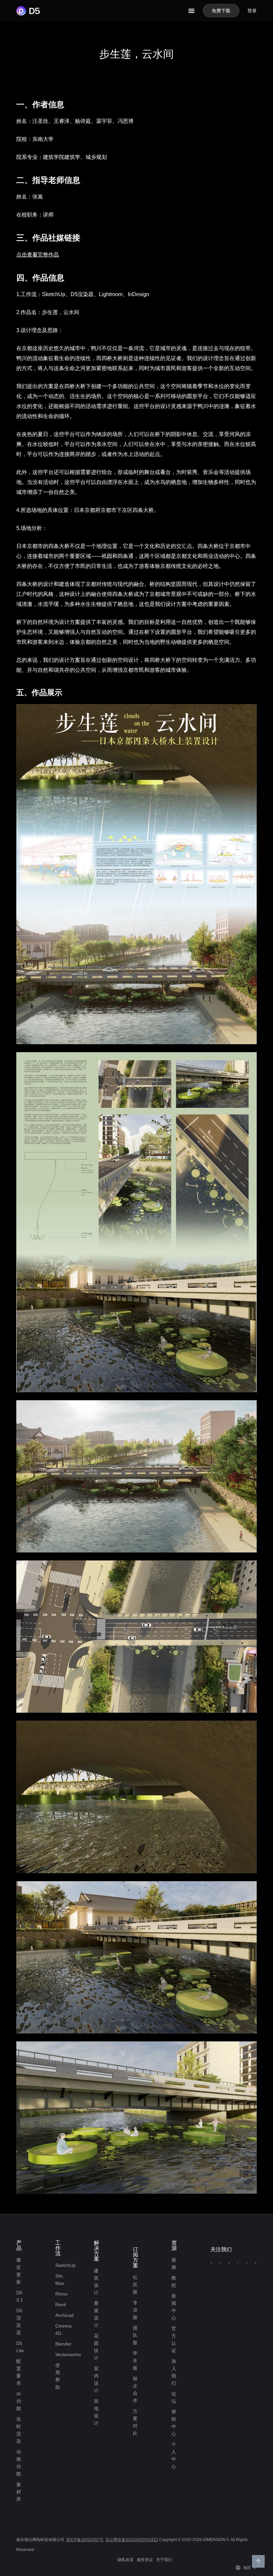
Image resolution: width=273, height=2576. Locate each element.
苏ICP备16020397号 (85, 2540)
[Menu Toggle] (191, 11)
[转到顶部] (258, 2561)
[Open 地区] (255, 2568)
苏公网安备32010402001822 (132, 2540)
